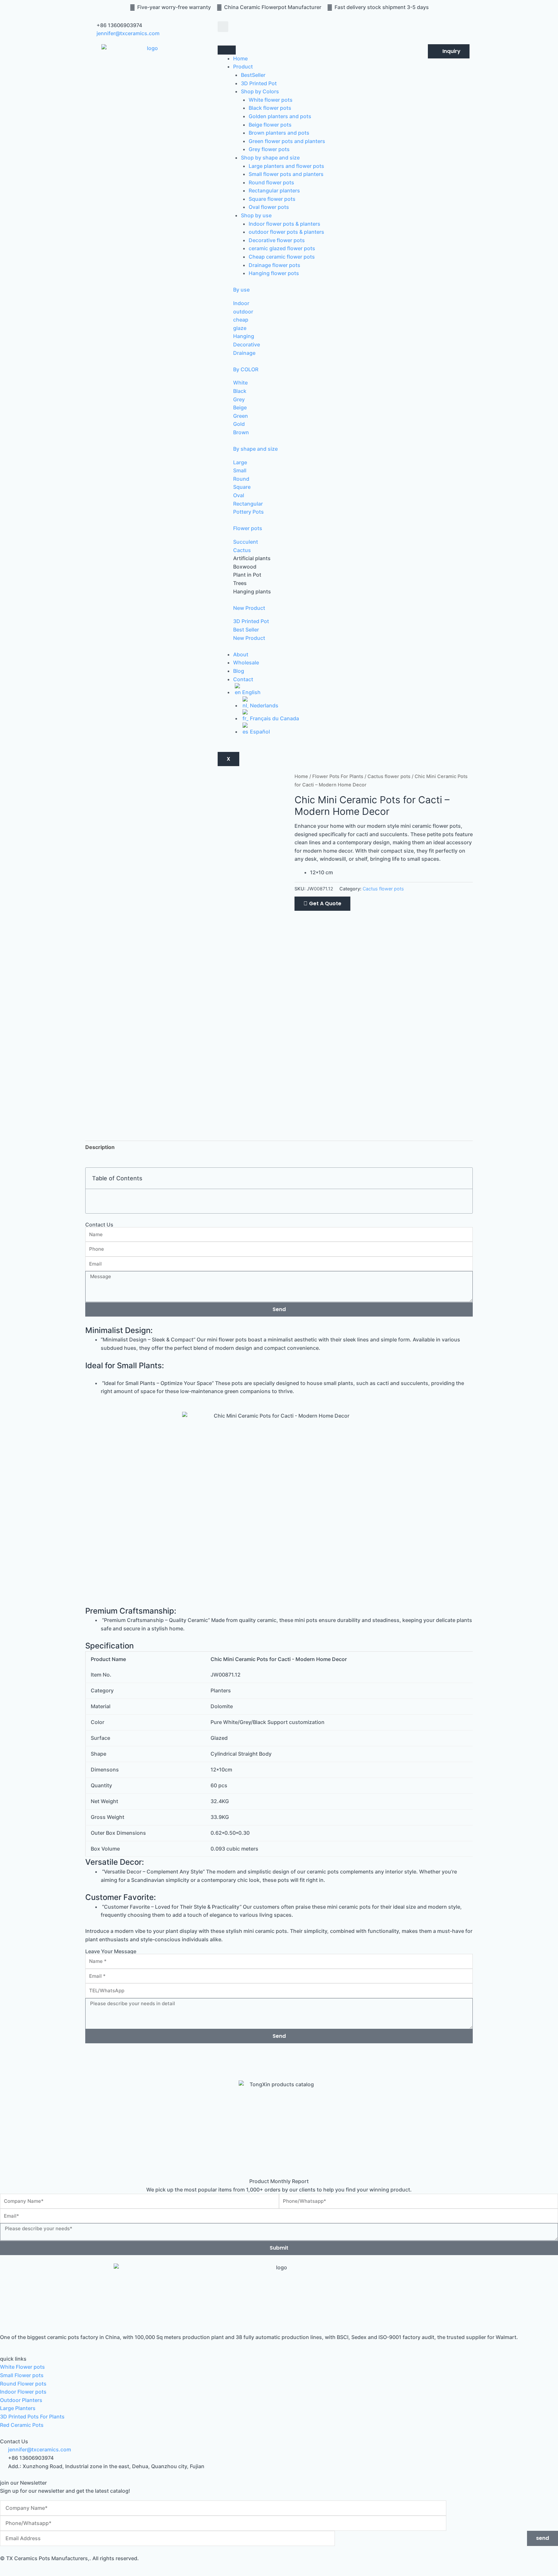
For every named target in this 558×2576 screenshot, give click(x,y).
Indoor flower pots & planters (284, 224)
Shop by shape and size (270, 158)
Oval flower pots (269, 207)
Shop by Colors (260, 91)
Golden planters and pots (280, 116)
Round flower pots (271, 182)
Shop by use (256, 215)
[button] (223, 27)
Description (100, 1147)
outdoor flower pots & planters (286, 232)
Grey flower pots (269, 149)
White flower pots (271, 100)
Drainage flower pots (274, 265)
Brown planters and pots (279, 133)
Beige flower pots (270, 125)
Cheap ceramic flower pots (282, 257)
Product (243, 67)
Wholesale (246, 662)
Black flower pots (270, 108)
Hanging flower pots (274, 273)
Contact (243, 679)
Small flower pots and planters (286, 174)
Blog (239, 671)
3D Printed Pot (259, 83)
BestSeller (253, 75)
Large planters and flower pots (286, 166)
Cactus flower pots (389, 776)
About (241, 654)
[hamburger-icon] (227, 50)
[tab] (100, 1147)
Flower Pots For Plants (338, 776)
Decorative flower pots (277, 240)
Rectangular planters (274, 190)
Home (240, 58)
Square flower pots (272, 199)
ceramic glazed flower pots (282, 248)
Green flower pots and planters (287, 141)
